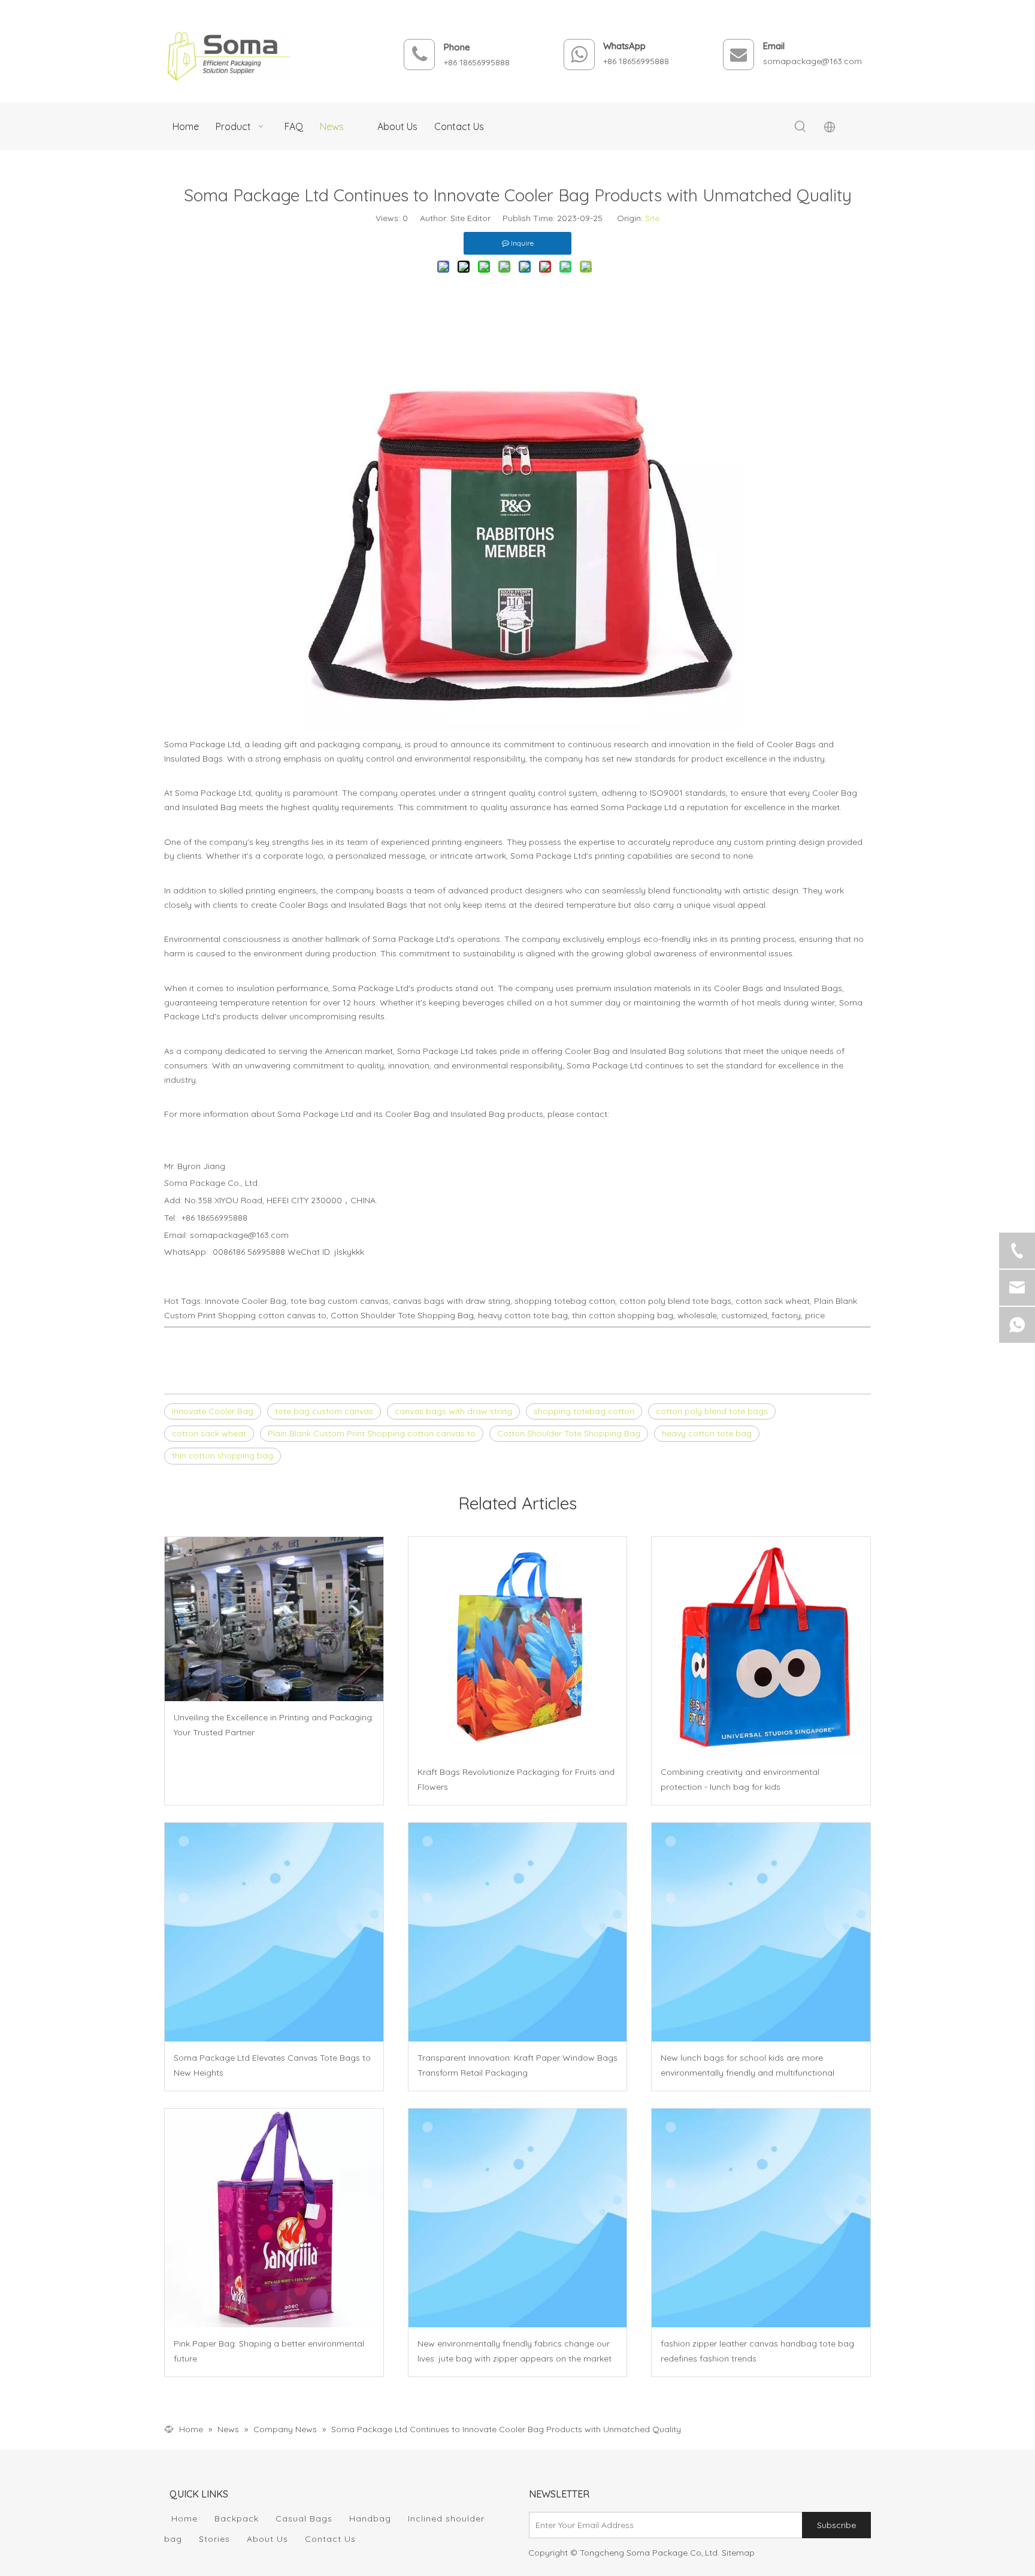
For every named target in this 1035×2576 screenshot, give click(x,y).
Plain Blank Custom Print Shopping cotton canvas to (372, 1433)
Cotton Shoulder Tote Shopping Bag (569, 1433)
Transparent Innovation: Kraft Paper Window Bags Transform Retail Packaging (517, 2065)
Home (184, 2518)
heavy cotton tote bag (707, 1433)
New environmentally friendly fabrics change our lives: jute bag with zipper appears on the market (515, 2351)
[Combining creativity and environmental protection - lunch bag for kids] (761, 1646)
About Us (267, 2539)
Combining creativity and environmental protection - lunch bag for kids (740, 1779)
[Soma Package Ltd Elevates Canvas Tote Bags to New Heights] (274, 1932)
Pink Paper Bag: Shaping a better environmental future (269, 2351)
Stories (214, 2539)
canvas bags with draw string (453, 1411)
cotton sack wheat (209, 1433)
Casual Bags (304, 2518)
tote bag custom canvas (324, 1411)
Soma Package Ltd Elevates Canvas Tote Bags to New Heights (272, 2065)
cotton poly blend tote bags (712, 1411)
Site (652, 218)
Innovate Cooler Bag (213, 1411)
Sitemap (738, 2553)
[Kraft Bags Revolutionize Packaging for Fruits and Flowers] (518, 1646)
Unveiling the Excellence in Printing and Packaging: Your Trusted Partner (274, 1725)
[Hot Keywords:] (800, 127)
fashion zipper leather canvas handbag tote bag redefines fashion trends (757, 2351)
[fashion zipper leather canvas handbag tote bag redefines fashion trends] (761, 2218)
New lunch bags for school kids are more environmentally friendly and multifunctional (747, 2065)
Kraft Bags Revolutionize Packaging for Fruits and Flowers (516, 1779)
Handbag (370, 2518)
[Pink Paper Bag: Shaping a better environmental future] (274, 2218)
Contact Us (330, 2539)
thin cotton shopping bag (223, 1455)
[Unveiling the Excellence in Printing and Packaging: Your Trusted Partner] (274, 1619)
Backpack (237, 2518)
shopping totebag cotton (584, 1411)
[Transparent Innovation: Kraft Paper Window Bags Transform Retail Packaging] (518, 1932)
